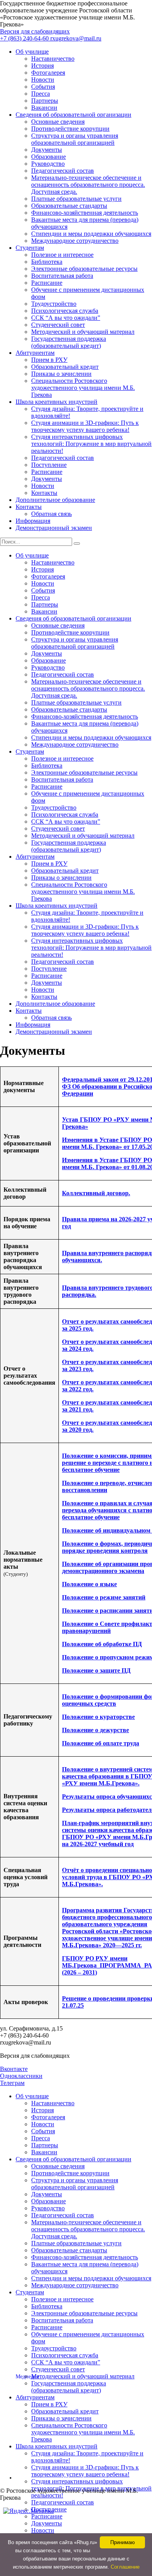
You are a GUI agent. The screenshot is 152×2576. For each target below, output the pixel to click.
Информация (33, 521)
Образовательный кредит (65, 367)
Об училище (32, 52)
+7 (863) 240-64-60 (25, 38)
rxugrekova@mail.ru (76, 38)
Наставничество (53, 59)
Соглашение (125, 2567)
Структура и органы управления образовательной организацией (75, 139)
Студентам (30, 248)
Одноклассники (21, 2076)
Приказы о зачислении (61, 374)
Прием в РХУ (49, 360)
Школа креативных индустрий (57, 402)
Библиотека (47, 262)
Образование (49, 157)
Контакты (44, 493)
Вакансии (44, 108)
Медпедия (27, 2377)
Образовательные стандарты (69, 206)
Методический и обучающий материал (83, 332)
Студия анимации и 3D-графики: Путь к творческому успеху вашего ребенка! (85, 426)
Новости (43, 80)
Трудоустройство (54, 304)
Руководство (48, 164)
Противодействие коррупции (70, 129)
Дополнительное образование (55, 500)
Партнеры (45, 101)
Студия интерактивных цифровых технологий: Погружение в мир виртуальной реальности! (91, 444)
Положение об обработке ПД (102, 1644)
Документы (47, 150)
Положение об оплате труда (101, 1743)
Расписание (47, 283)
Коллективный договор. (96, 1193)
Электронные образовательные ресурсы (84, 269)
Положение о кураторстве (98, 1717)
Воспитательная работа (62, 276)
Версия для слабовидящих (35, 31)
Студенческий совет (58, 325)
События (43, 87)
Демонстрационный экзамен (54, 528)
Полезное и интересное (62, 255)
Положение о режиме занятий (104, 1597)
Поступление (49, 465)
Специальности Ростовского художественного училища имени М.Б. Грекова (83, 388)
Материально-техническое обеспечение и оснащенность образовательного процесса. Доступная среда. (88, 185)
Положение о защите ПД (96, 1670)
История (42, 66)
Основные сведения (58, 122)
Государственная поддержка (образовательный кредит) (69, 342)
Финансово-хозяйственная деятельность (85, 213)
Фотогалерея (48, 73)
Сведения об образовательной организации (73, 115)
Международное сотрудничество (75, 241)
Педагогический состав (63, 171)
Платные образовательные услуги (76, 199)
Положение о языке (89, 1584)
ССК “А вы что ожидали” (66, 318)
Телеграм (12, 2083)
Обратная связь (51, 514)
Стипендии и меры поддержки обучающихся (91, 234)
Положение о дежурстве (95, 1730)
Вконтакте (14, 2069)
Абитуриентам (35, 353)
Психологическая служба (65, 311)
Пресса (41, 94)
